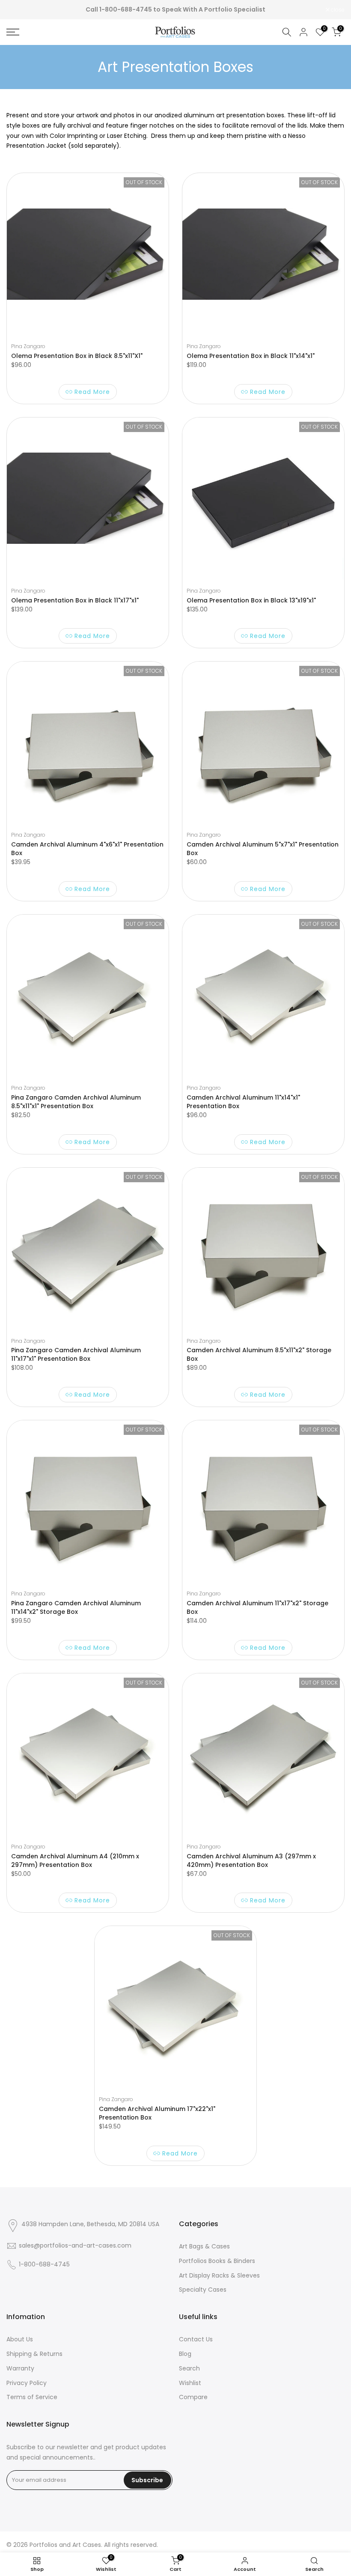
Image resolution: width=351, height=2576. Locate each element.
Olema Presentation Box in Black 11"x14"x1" (251, 356)
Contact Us (196, 2339)
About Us (20, 2339)
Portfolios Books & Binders (217, 2261)
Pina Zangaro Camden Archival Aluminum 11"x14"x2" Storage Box (76, 1607)
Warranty (20, 2368)
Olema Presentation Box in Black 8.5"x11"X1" (77, 356)
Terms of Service (32, 2397)
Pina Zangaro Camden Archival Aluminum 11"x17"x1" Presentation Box (76, 1354)
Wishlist (190, 2383)
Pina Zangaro (28, 346)
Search (189, 2368)
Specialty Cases (203, 2290)
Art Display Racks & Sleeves (219, 2275)
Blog (185, 2354)
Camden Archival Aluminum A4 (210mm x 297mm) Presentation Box (75, 1860)
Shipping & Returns (34, 2354)
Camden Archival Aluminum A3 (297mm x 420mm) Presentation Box (251, 1860)
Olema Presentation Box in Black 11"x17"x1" (75, 600)
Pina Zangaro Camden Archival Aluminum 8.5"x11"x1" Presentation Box (76, 1102)
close (18, 10)
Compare (193, 2397)
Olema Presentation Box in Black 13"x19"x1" (251, 600)
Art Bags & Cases (204, 2246)
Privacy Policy (27, 2383)
